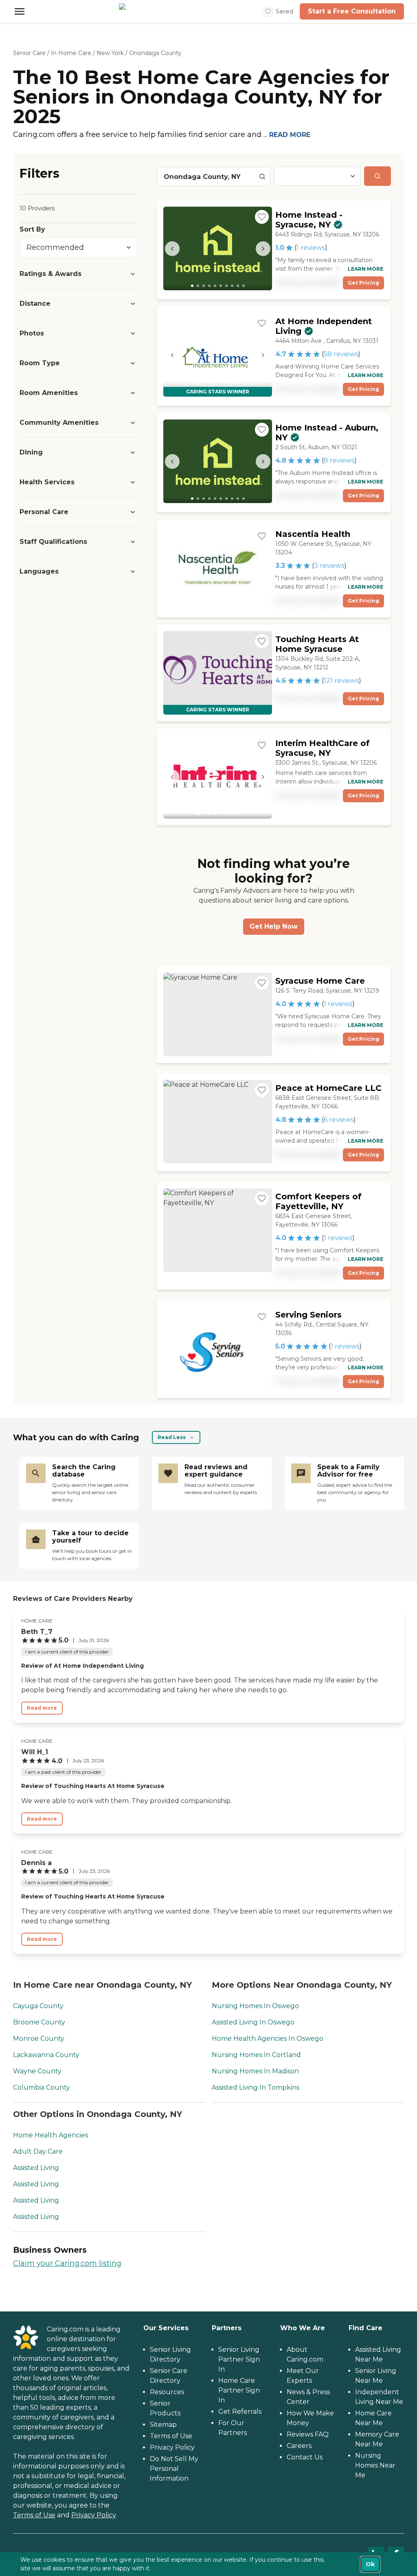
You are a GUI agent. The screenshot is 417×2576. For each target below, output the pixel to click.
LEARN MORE (365, 269)
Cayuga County (38, 2006)
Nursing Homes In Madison (255, 2071)
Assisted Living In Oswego (253, 2022)
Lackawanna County (46, 2055)
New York (110, 53)
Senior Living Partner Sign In (239, 2359)
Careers (299, 2446)
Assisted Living (36, 2168)
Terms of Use (34, 2515)
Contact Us (305, 2457)
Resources (167, 2392)
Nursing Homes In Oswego (255, 2006)
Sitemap (163, 2425)
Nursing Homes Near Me (375, 2465)
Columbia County (42, 2087)
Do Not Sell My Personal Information (174, 2469)
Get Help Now (274, 926)
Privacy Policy (93, 2515)
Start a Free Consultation (352, 11)
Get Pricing (363, 283)
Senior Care (29, 53)
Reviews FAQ (308, 2434)
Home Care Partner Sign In (239, 2390)
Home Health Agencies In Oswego (268, 2039)
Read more (42, 1708)
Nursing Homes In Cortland (256, 2055)
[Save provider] (262, 217)
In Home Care (71, 53)
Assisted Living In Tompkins (256, 2087)
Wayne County (37, 2071)
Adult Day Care (38, 2151)
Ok (370, 2564)
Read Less (172, 1437)
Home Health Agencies (50, 2135)
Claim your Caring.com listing (67, 2263)
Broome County (39, 2022)
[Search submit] (377, 176)
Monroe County (39, 2039)
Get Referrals (240, 2412)
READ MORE (290, 135)
